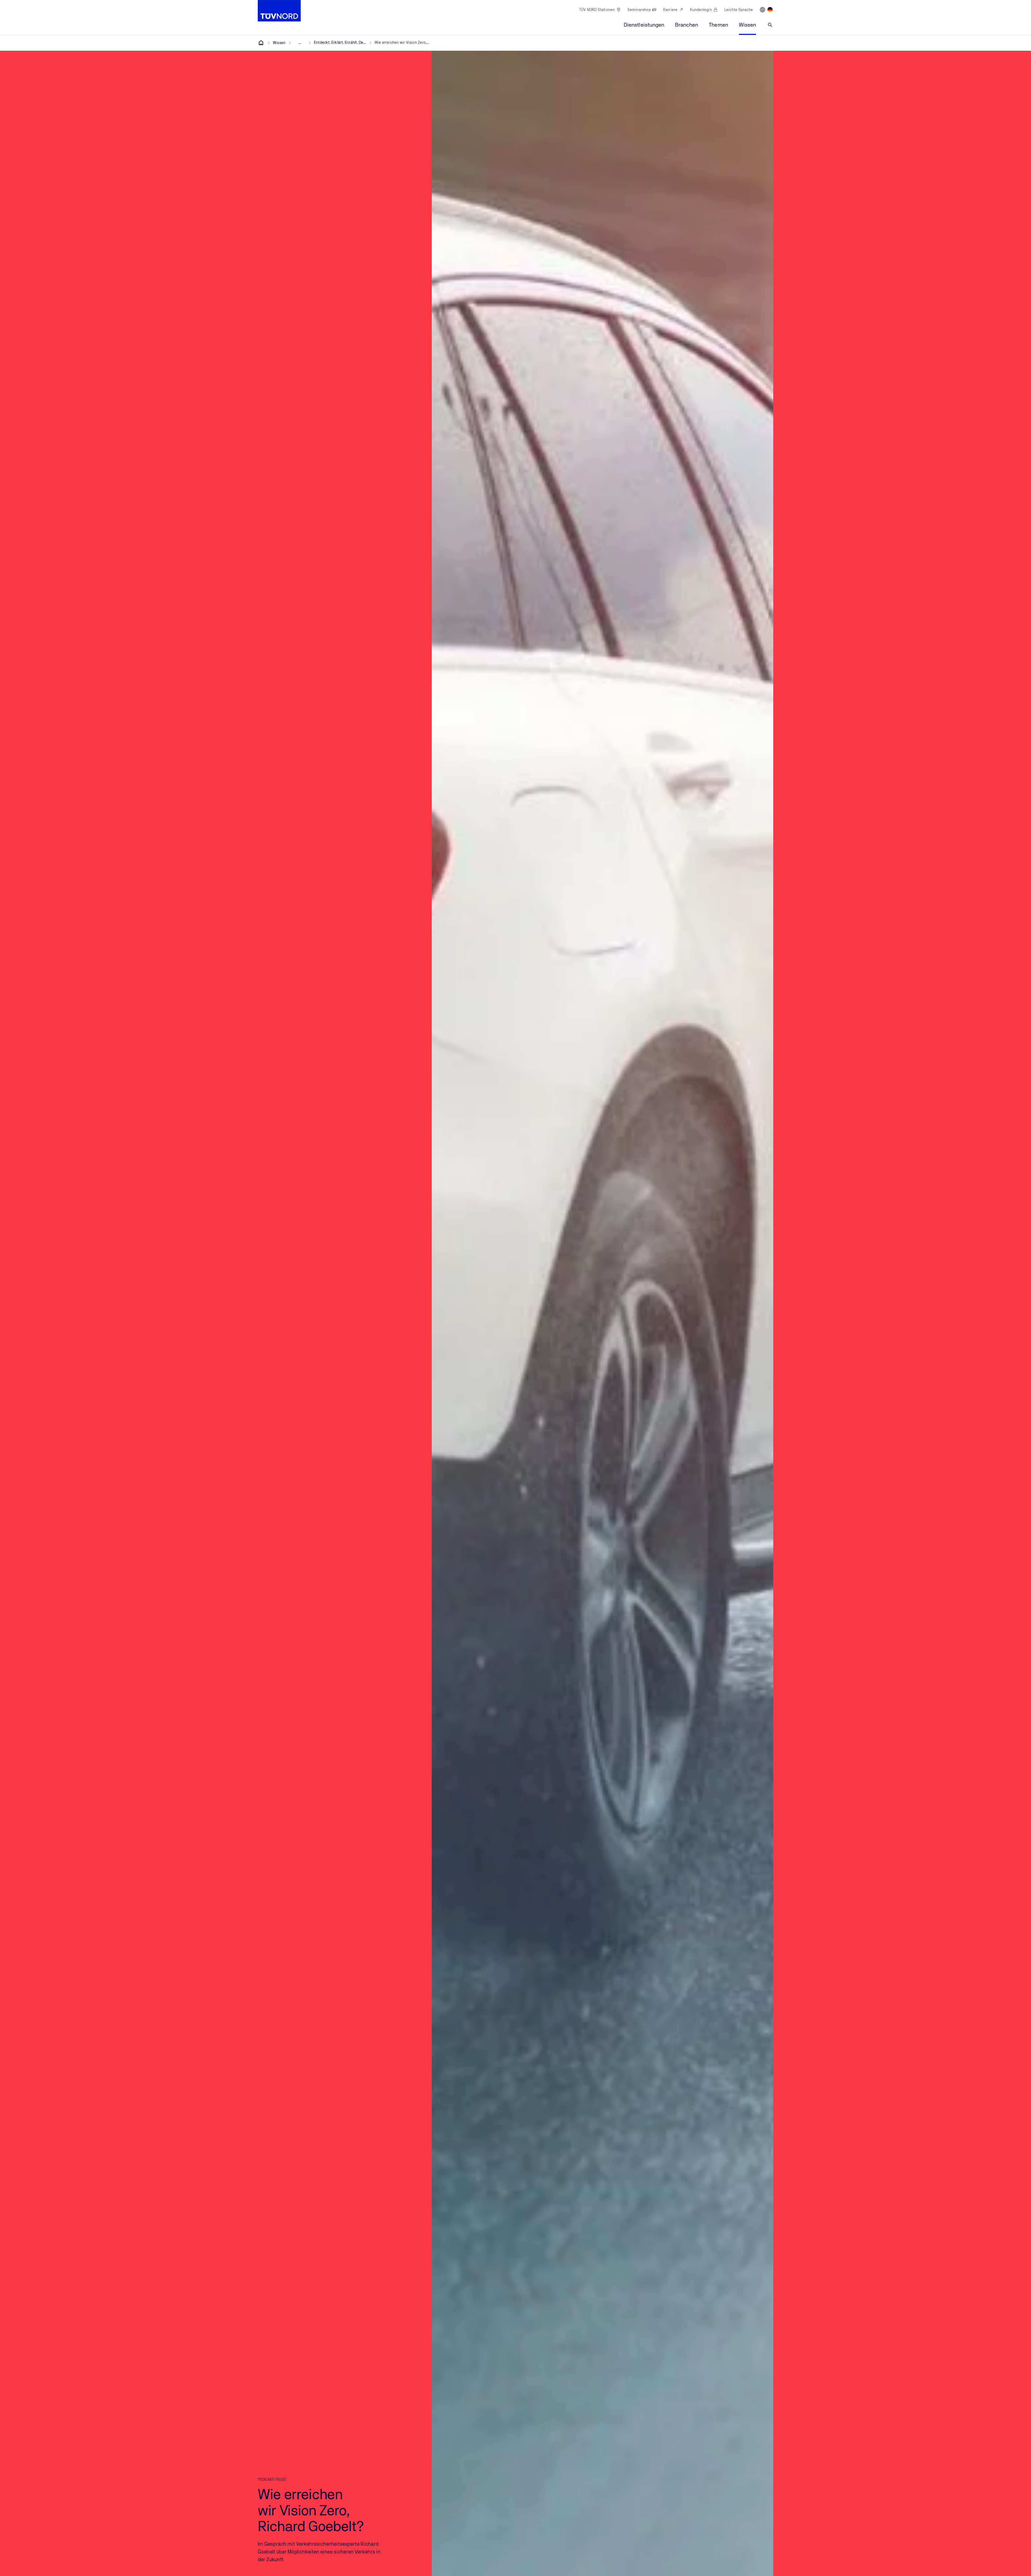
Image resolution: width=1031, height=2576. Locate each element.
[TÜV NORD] (261, 43)
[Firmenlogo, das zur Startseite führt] (279, 11)
